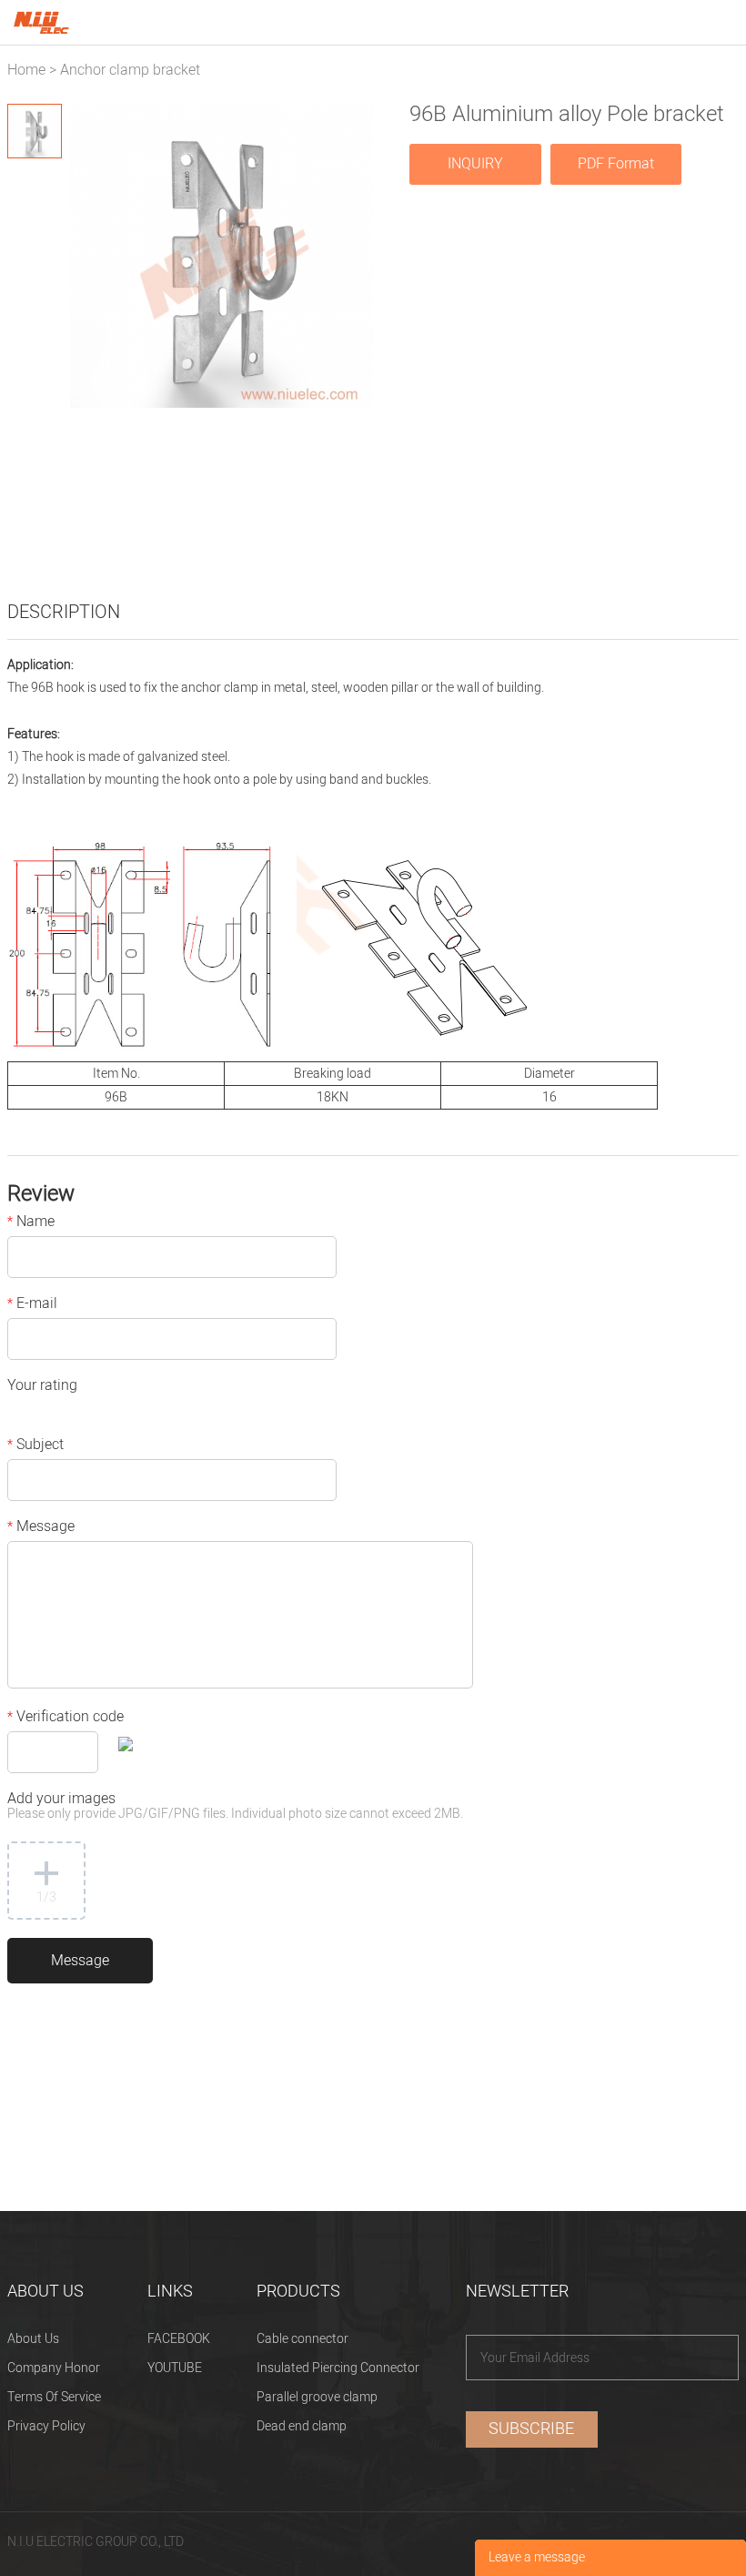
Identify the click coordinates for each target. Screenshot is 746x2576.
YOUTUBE (175, 2368)
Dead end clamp (302, 2426)
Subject (35, 1446)
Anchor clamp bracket (130, 70)
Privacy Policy (46, 2426)
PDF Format (616, 164)
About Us (33, 2339)
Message (41, 1528)
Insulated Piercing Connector (338, 2368)
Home (26, 70)
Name (31, 1223)
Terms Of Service (54, 2397)
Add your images (235, 1807)
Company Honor (54, 2368)
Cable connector (302, 2339)
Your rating (42, 1387)
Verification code (66, 1719)
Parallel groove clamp (317, 2397)
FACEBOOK (179, 2339)
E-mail (32, 1305)
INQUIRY (475, 164)
